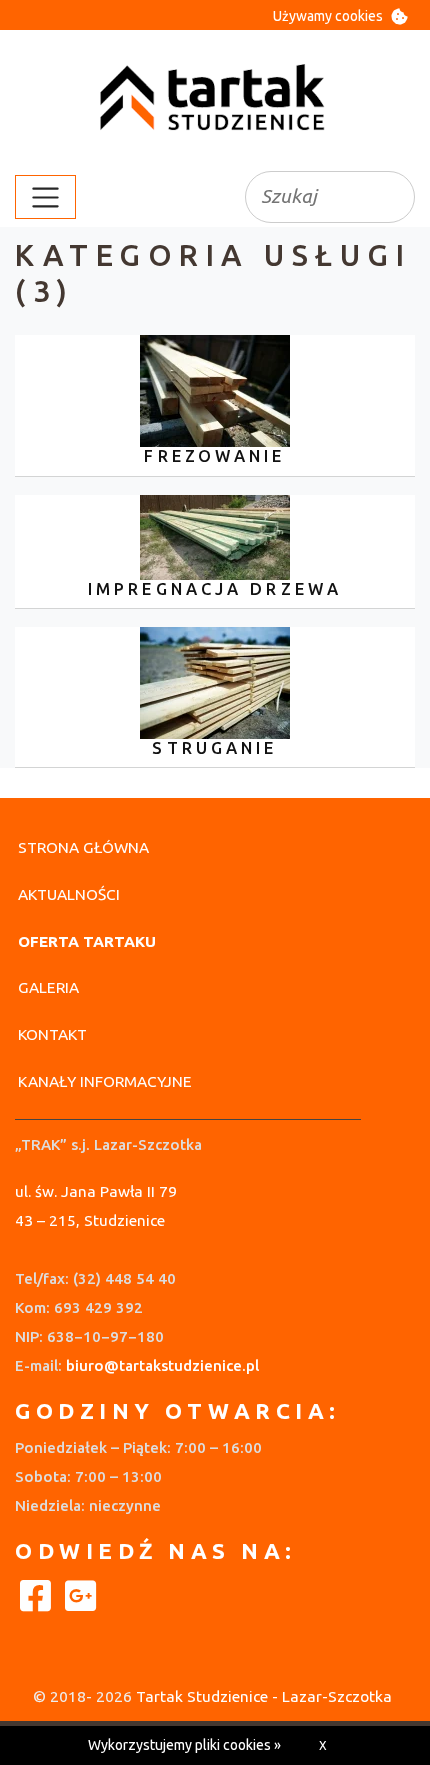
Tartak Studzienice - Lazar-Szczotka (264, 1696)
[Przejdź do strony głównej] (215, 98)
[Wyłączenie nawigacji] (6, 197)
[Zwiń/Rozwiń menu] (45, 197)
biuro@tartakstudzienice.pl (162, 1365)
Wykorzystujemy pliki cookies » (184, 1745)
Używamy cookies (328, 16)
